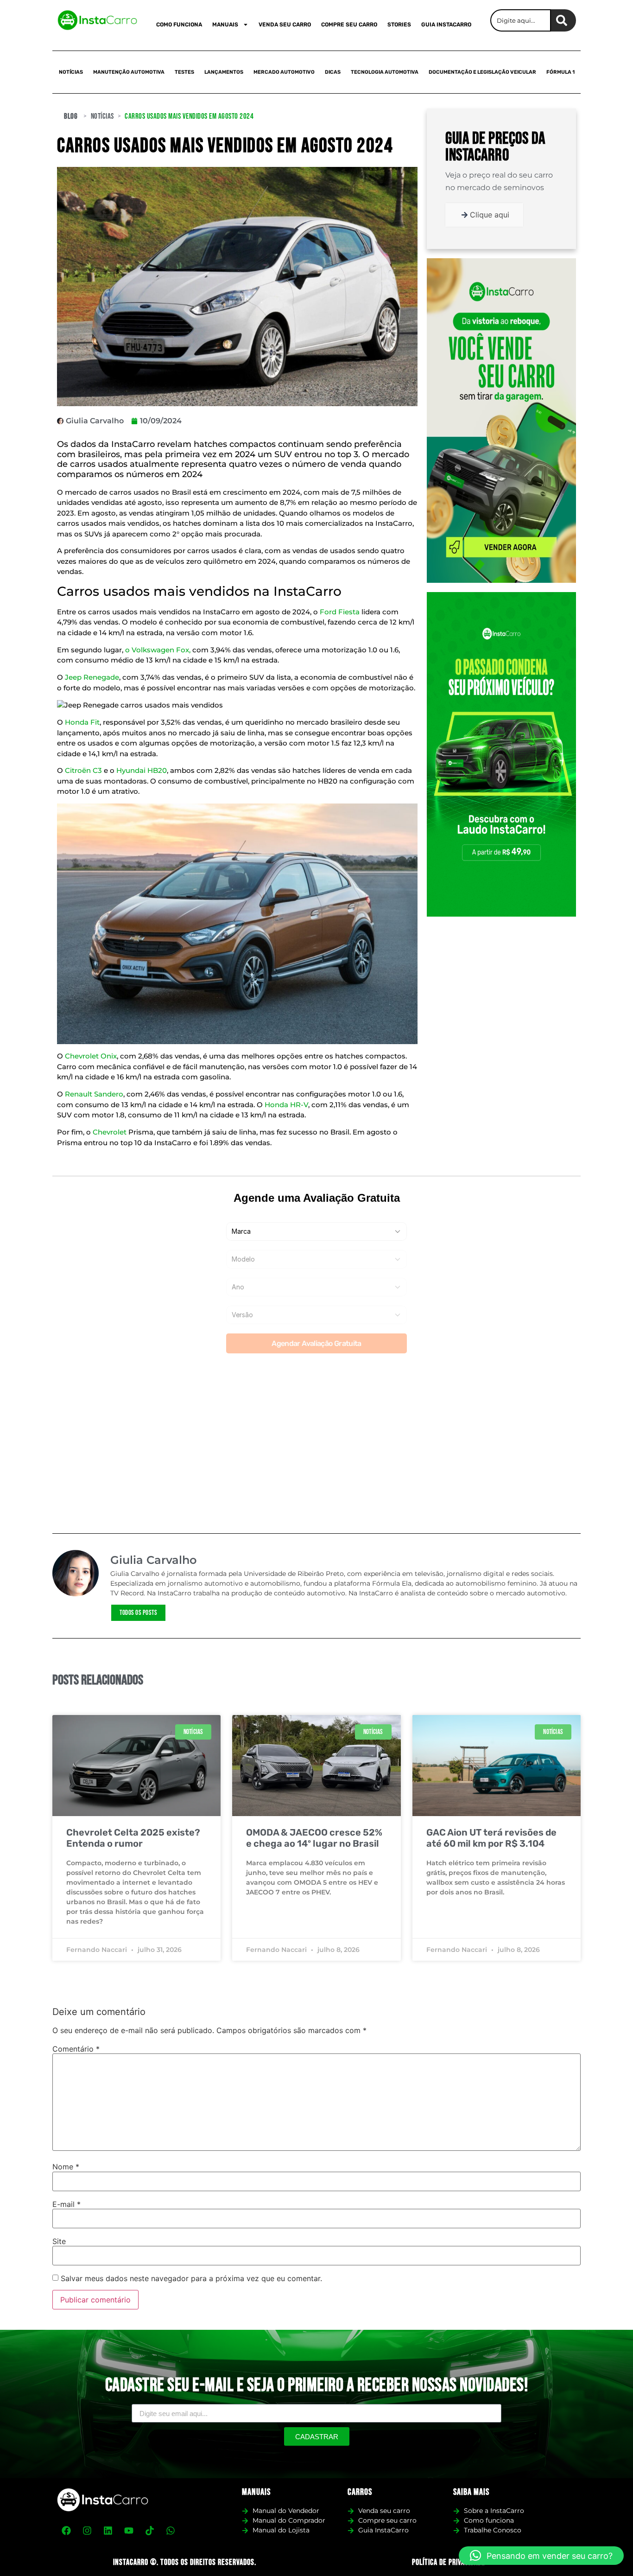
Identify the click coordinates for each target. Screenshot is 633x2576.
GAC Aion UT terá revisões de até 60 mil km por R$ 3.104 (491, 1838)
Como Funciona (179, 25)
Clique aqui (490, 215)
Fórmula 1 (560, 72)
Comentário (76, 2049)
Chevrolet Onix (91, 1056)
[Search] (563, 20)
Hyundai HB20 (142, 770)
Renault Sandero (94, 1094)
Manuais (225, 25)
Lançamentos (224, 72)
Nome (66, 2167)
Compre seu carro (349, 25)
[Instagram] (87, 2531)
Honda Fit (82, 722)
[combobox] (521, 20)
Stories (399, 25)
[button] (541, 2556)
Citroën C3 (84, 770)
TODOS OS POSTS (138, 1613)
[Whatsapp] (171, 2531)
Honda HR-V (286, 1105)
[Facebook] (66, 2531)
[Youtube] (129, 2531)
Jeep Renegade (92, 677)
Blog (71, 116)
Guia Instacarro (446, 25)
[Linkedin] (108, 2531)
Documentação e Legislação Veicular (482, 72)
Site (59, 2241)
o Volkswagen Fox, (158, 650)
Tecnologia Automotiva (385, 72)
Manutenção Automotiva (129, 72)
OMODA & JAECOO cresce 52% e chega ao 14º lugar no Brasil (314, 1838)
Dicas (333, 72)
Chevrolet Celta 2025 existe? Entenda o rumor (133, 1838)
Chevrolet (110, 1132)
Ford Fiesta (340, 612)
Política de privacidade (449, 2562)
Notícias (71, 72)
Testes (184, 72)
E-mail (66, 2204)
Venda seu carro (285, 25)
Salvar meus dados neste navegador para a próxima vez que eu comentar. (191, 2278)
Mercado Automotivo (284, 72)
